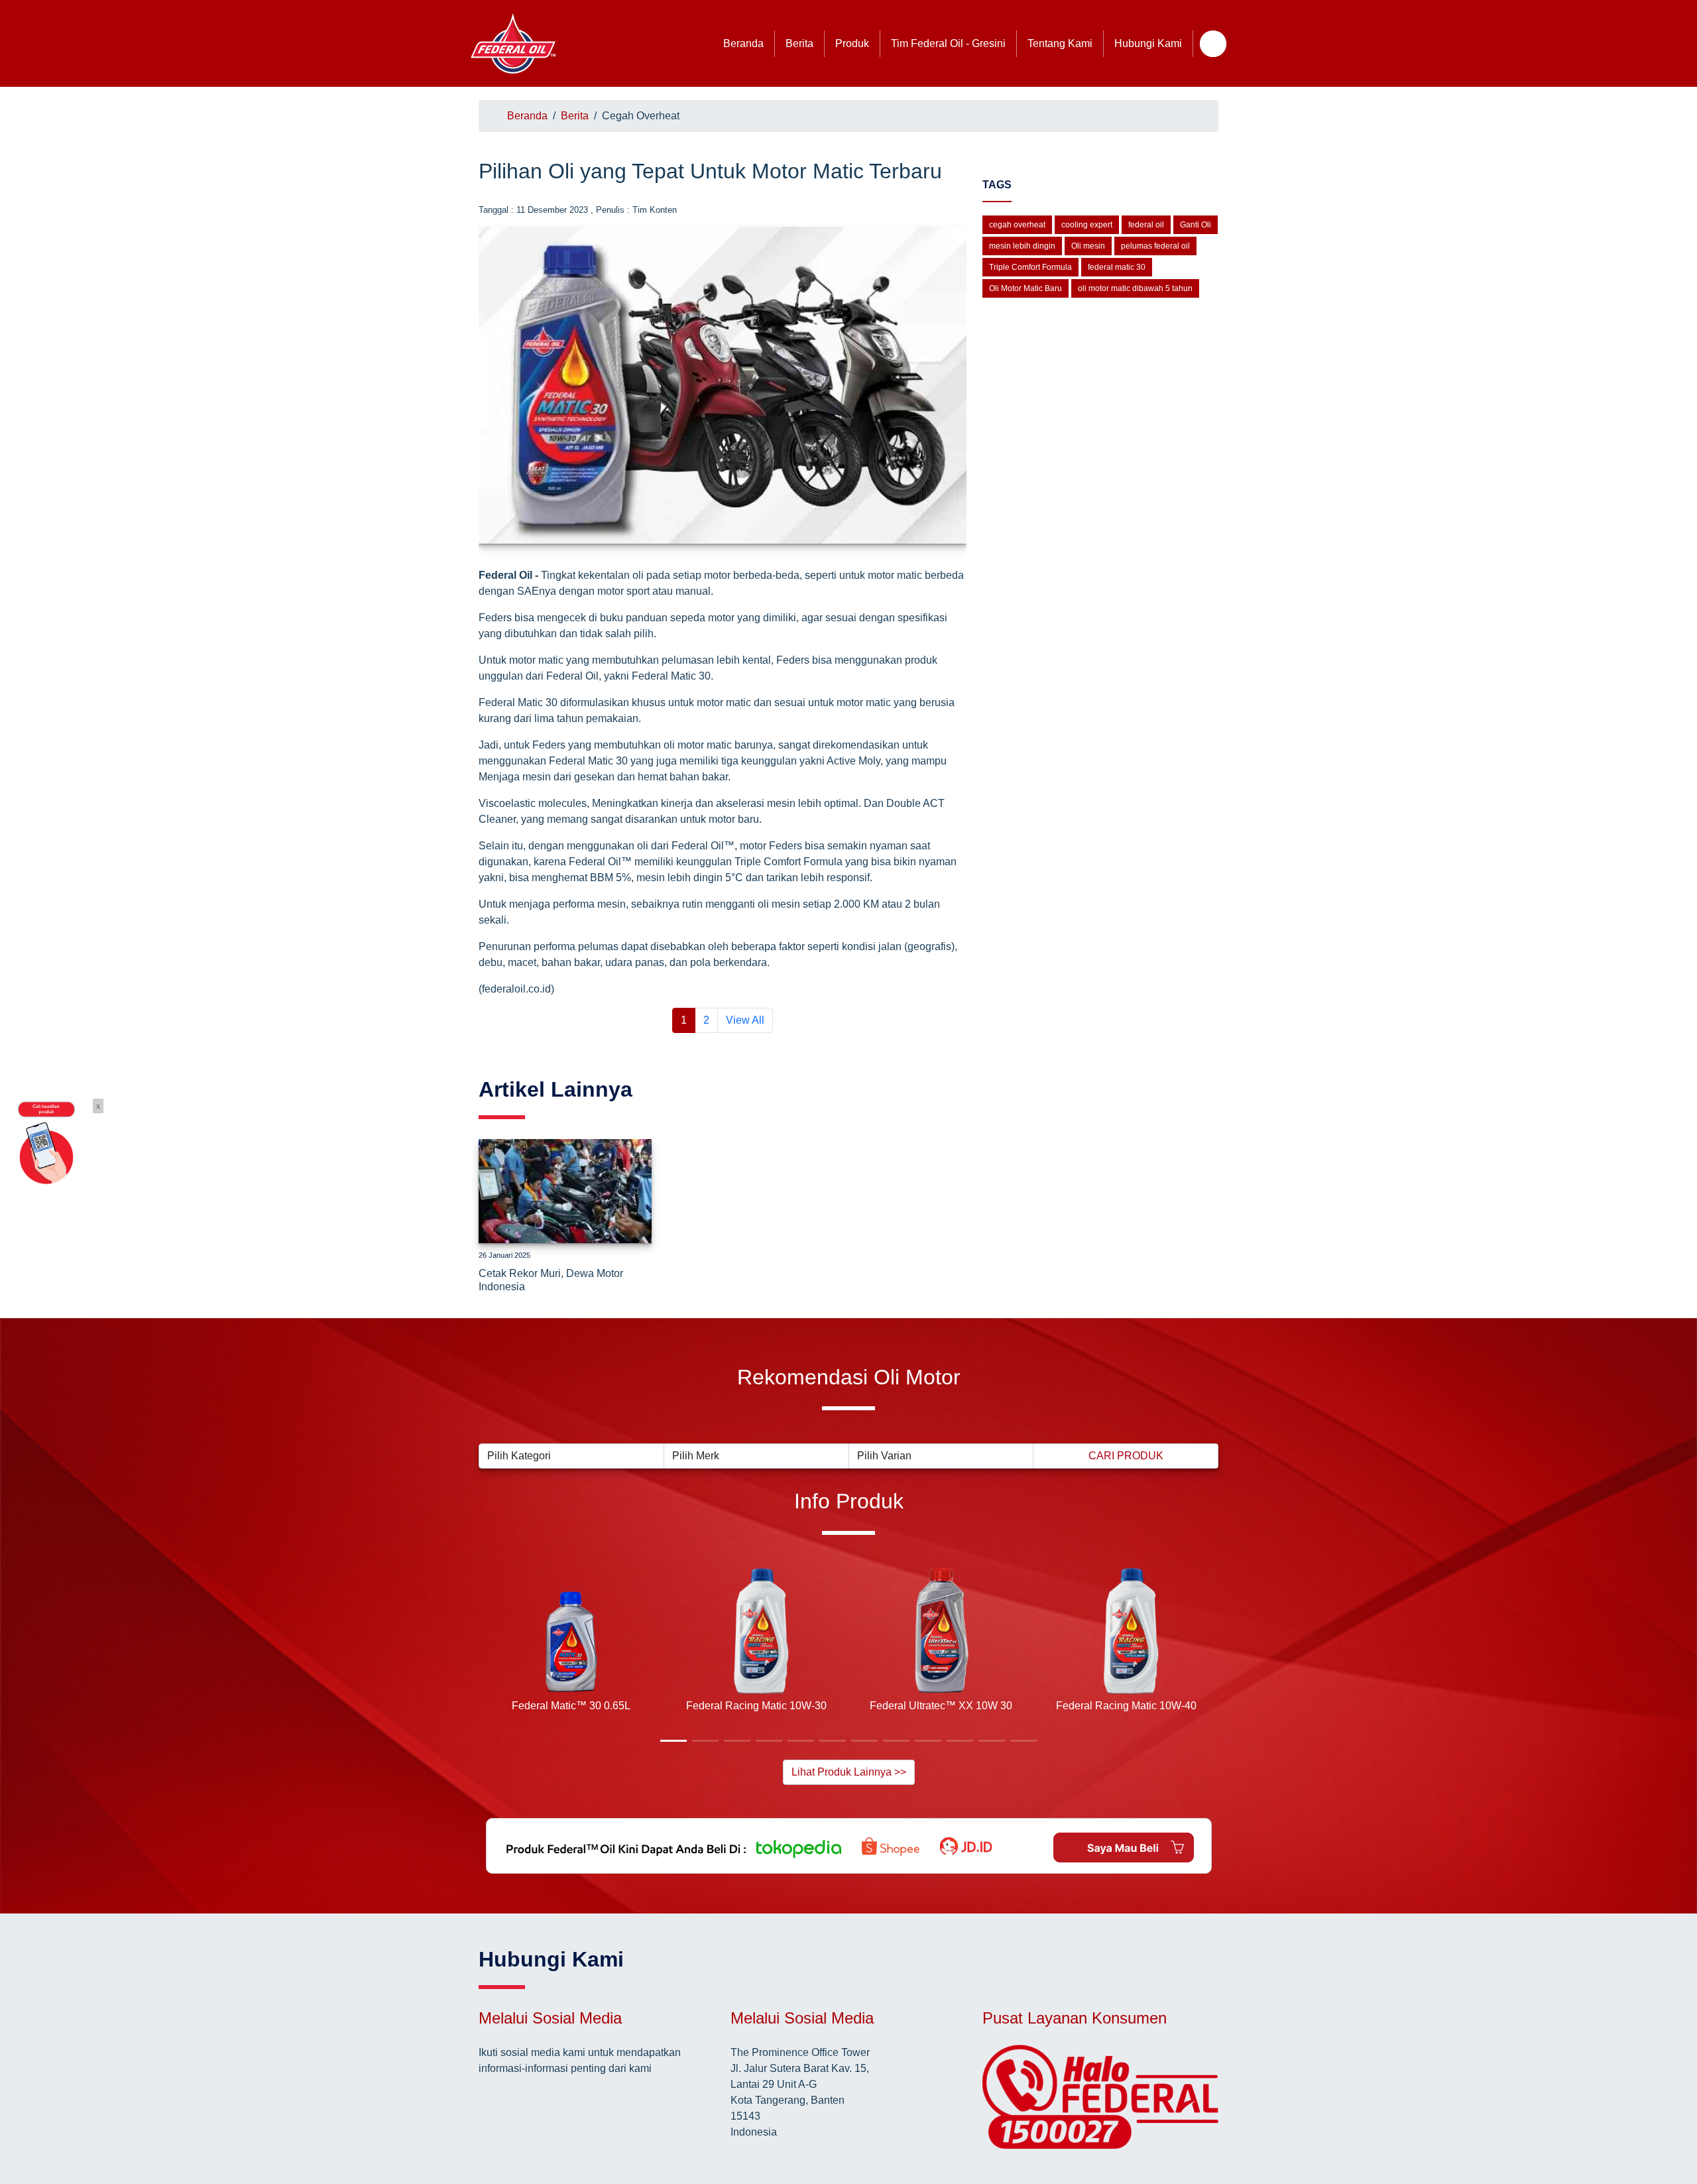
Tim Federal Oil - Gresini (948, 43)
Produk (852, 43)
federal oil (1146, 225)
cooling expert (1087, 225)
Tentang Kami (1060, 43)
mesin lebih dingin (1022, 246)
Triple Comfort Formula (1030, 267)
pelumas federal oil (1155, 246)
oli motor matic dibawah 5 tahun (1135, 288)
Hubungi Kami (1148, 43)
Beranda (743, 43)
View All (745, 1020)
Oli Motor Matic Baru (1025, 288)
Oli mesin (1088, 246)
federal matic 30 (1117, 267)
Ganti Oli (1196, 225)
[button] (489, 1653)
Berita (799, 43)
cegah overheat (1017, 225)
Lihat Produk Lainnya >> (849, 1772)
